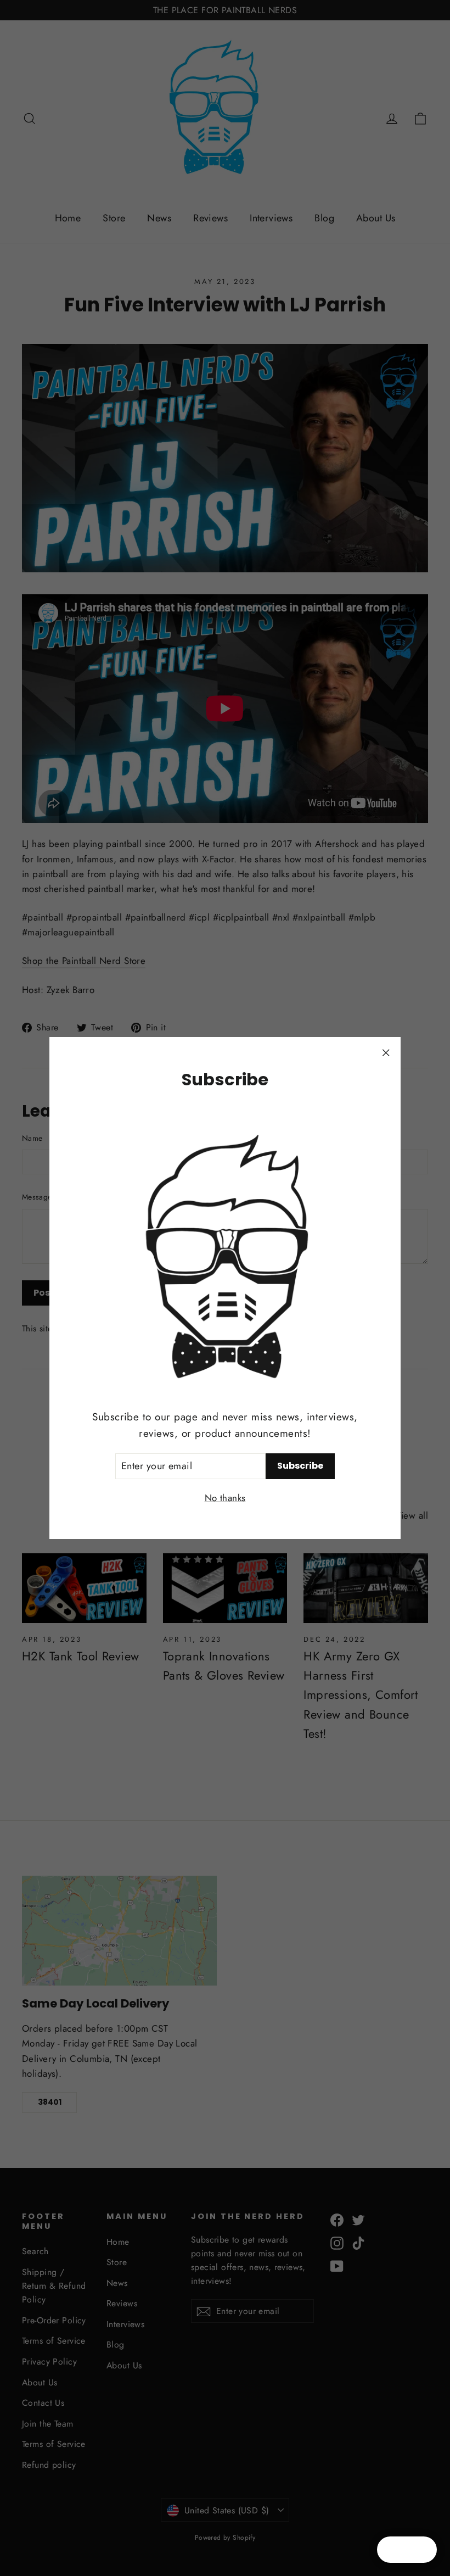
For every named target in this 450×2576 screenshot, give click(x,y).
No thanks (225, 1498)
